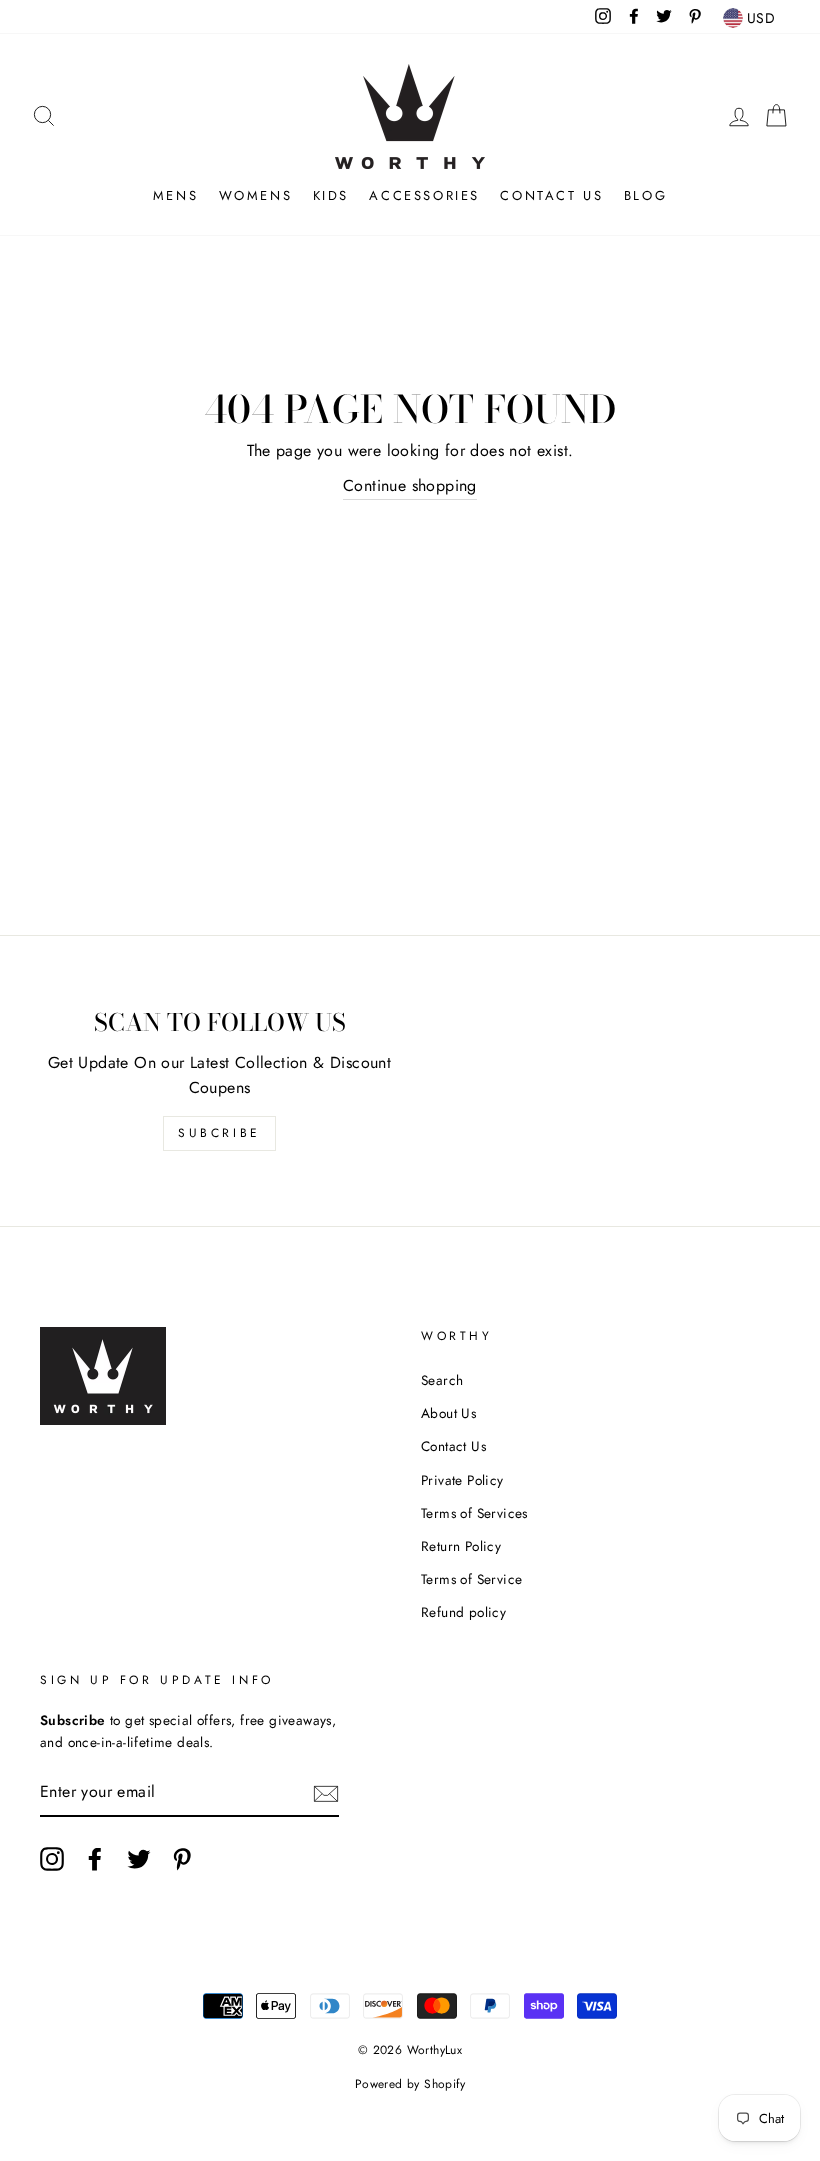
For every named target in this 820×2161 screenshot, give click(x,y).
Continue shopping (410, 485)
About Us (448, 1413)
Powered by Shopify (410, 2084)
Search (442, 1380)
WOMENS (256, 195)
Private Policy (462, 1480)
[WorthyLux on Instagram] (52, 1859)
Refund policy (463, 1612)
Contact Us (551, 195)
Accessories (424, 195)
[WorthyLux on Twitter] (139, 1859)
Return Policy (461, 1546)
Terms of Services (474, 1513)
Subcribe (219, 1133)
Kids (331, 195)
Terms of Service (471, 1579)
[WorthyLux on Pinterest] (182, 1859)
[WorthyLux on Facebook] (95, 1859)
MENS (175, 195)
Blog (645, 195)
